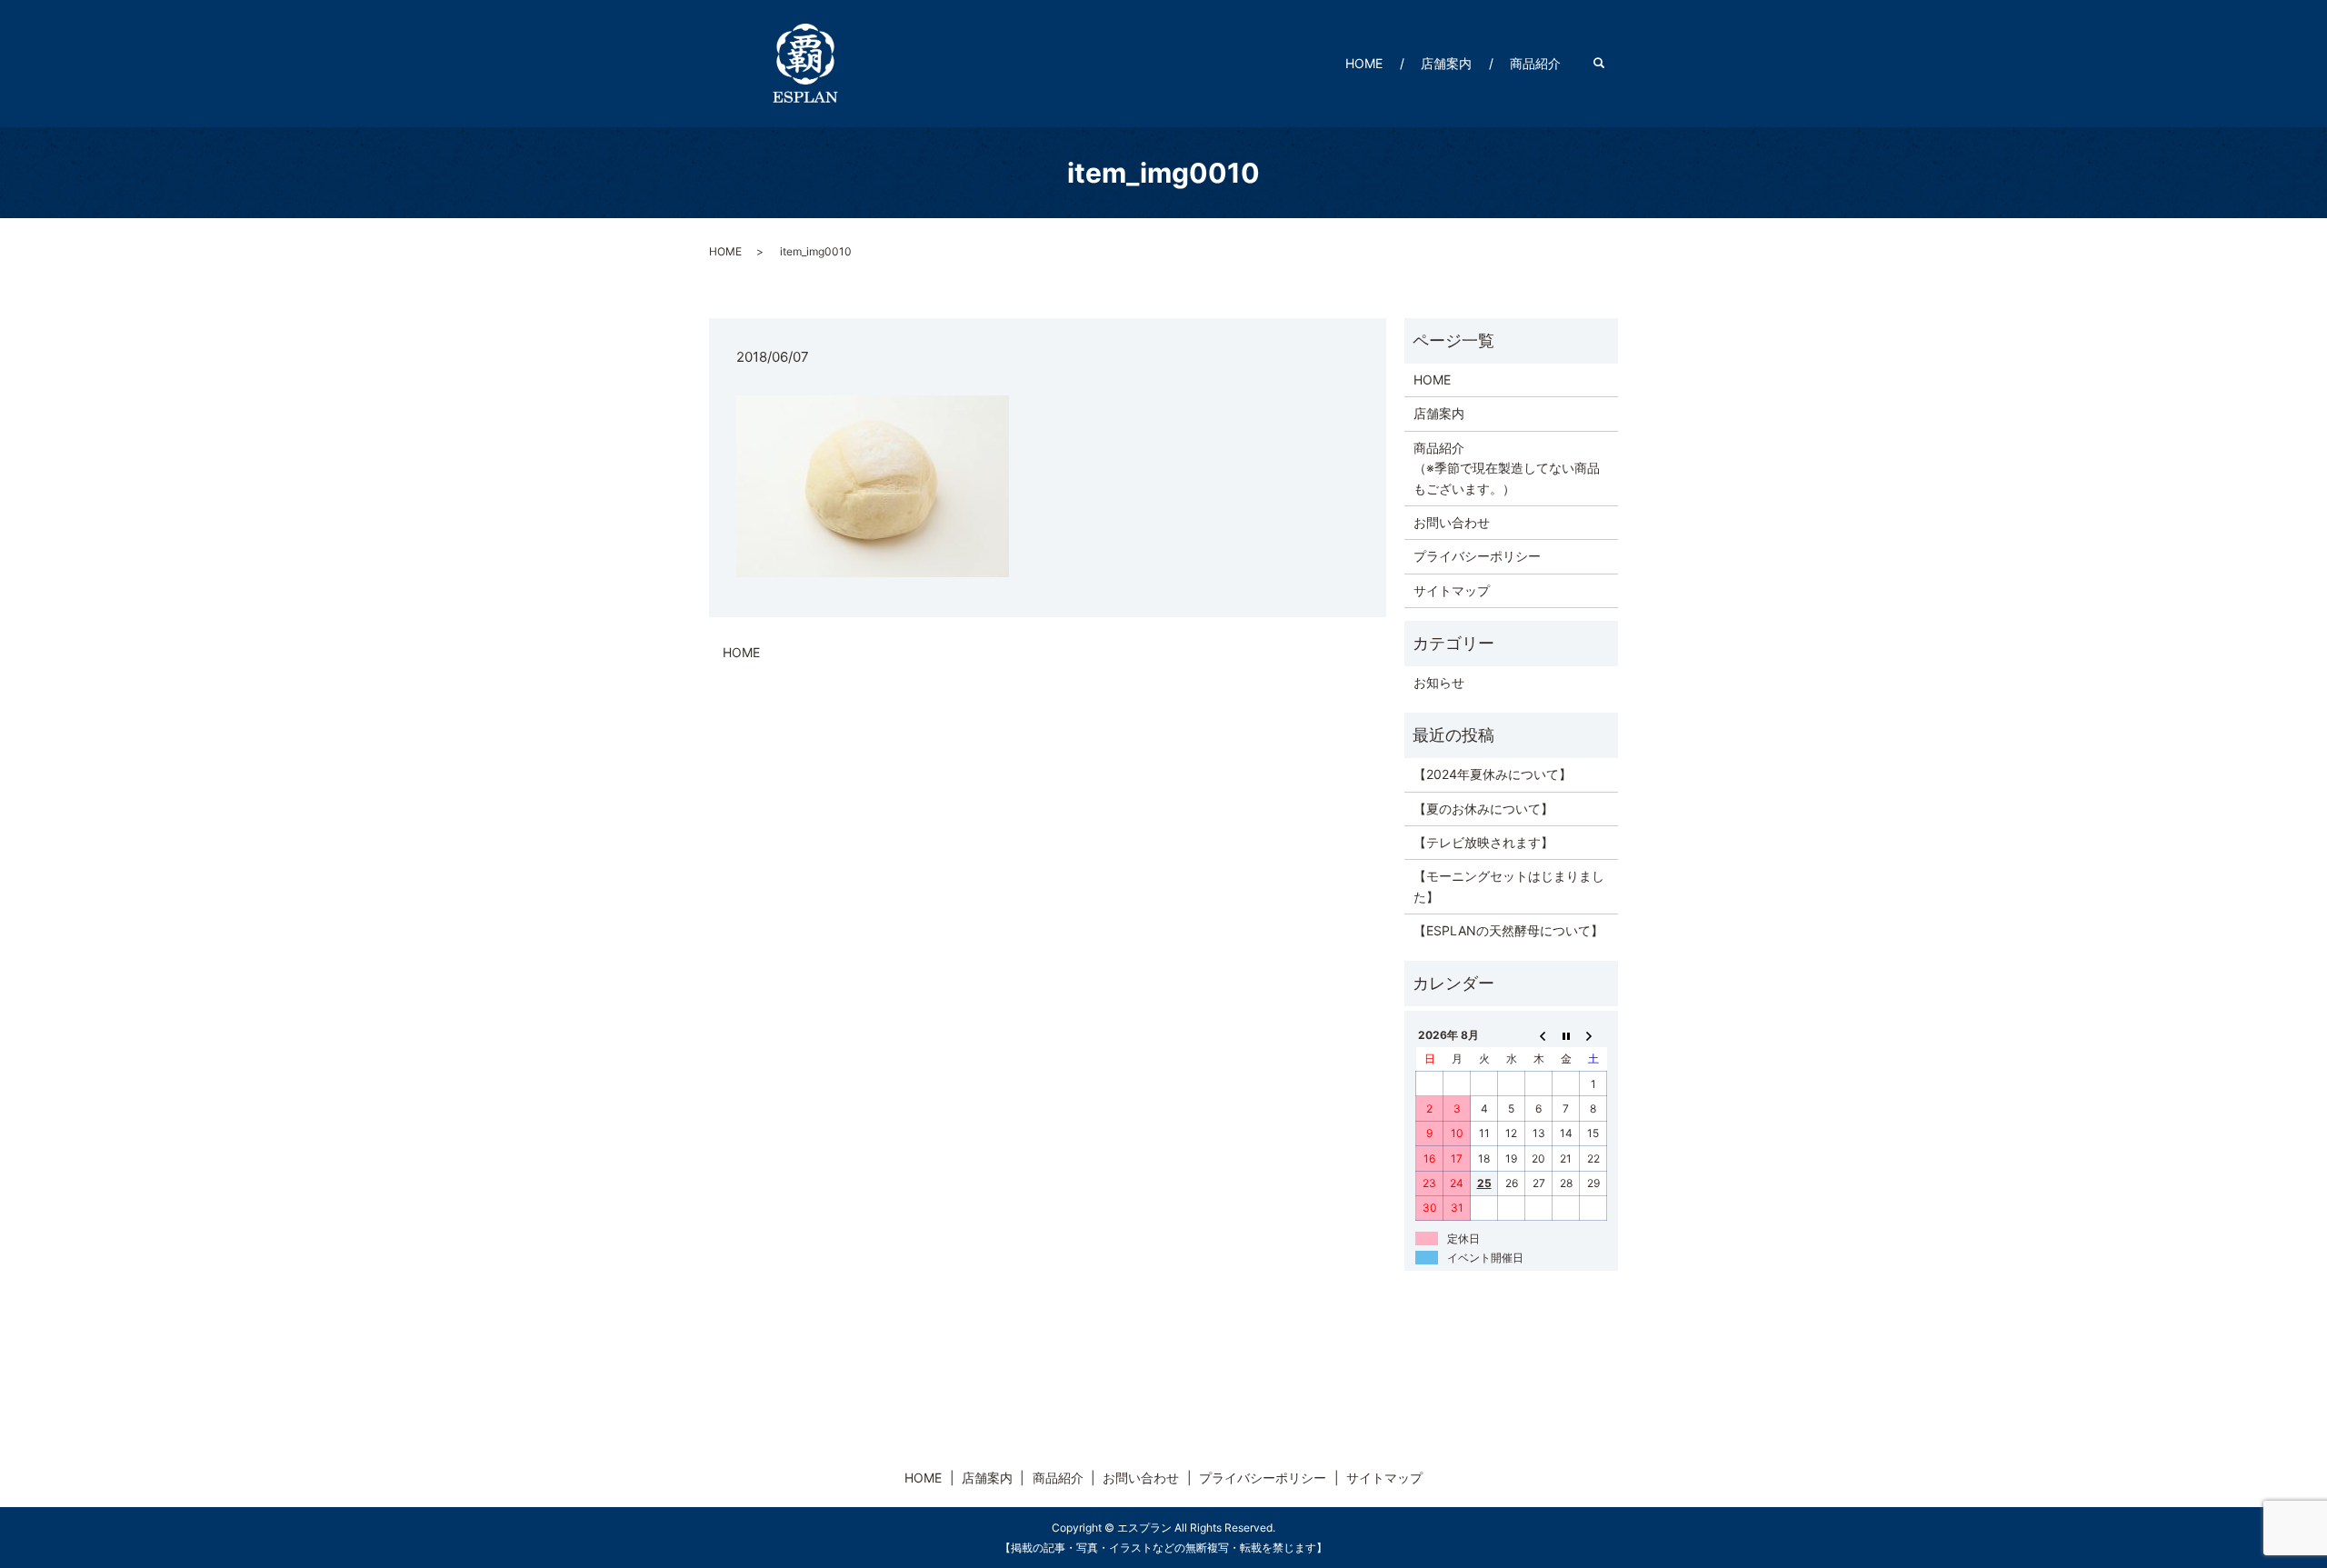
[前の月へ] (1539, 1034)
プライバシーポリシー (1477, 556)
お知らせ (1439, 682)
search (1608, 63)
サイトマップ (1452, 590)
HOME (1364, 63)
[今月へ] (1566, 1034)
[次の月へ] (1593, 1034)
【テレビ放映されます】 (1483, 842)
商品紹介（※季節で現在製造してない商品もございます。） (1507, 468)
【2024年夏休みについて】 (1493, 774)
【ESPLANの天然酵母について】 (1508, 930)
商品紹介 (1535, 63)
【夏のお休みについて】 (1483, 809)
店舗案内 (1446, 63)
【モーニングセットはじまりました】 (1509, 886)
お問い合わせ (1452, 522)
